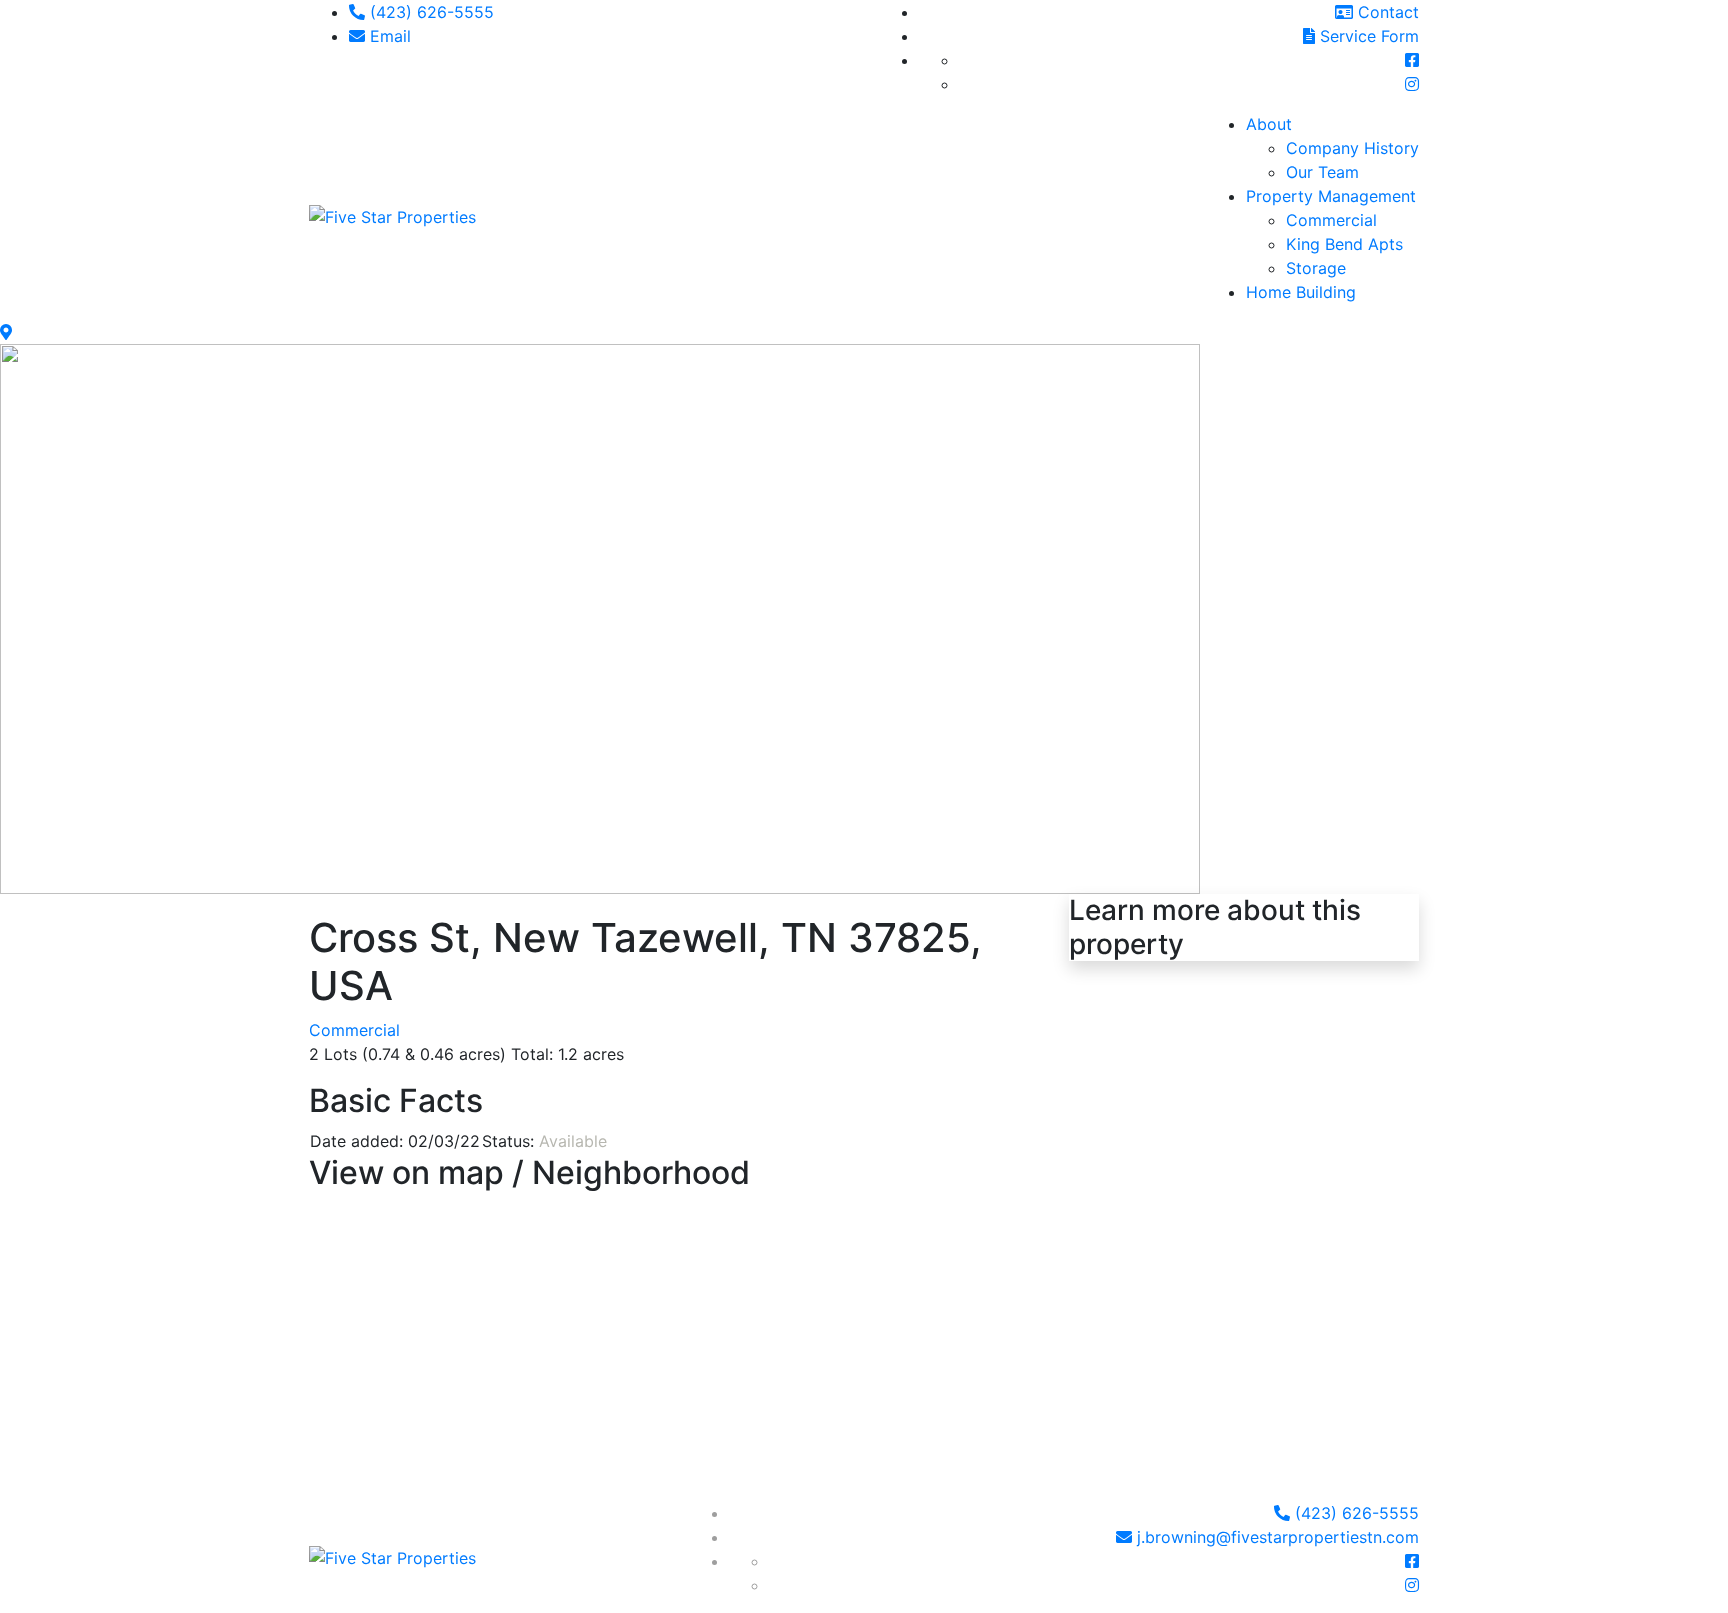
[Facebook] (1412, 60)
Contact (1386, 12)
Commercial (1331, 220)
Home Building (1301, 292)
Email (388, 36)
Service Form (1367, 36)
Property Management (1331, 196)
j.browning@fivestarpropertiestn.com (1275, 1537)
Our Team (1322, 172)
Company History (1352, 148)
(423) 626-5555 (429, 12)
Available (573, 1141)
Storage (1316, 268)
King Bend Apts (1344, 244)
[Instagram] (1412, 84)
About (1269, 124)
